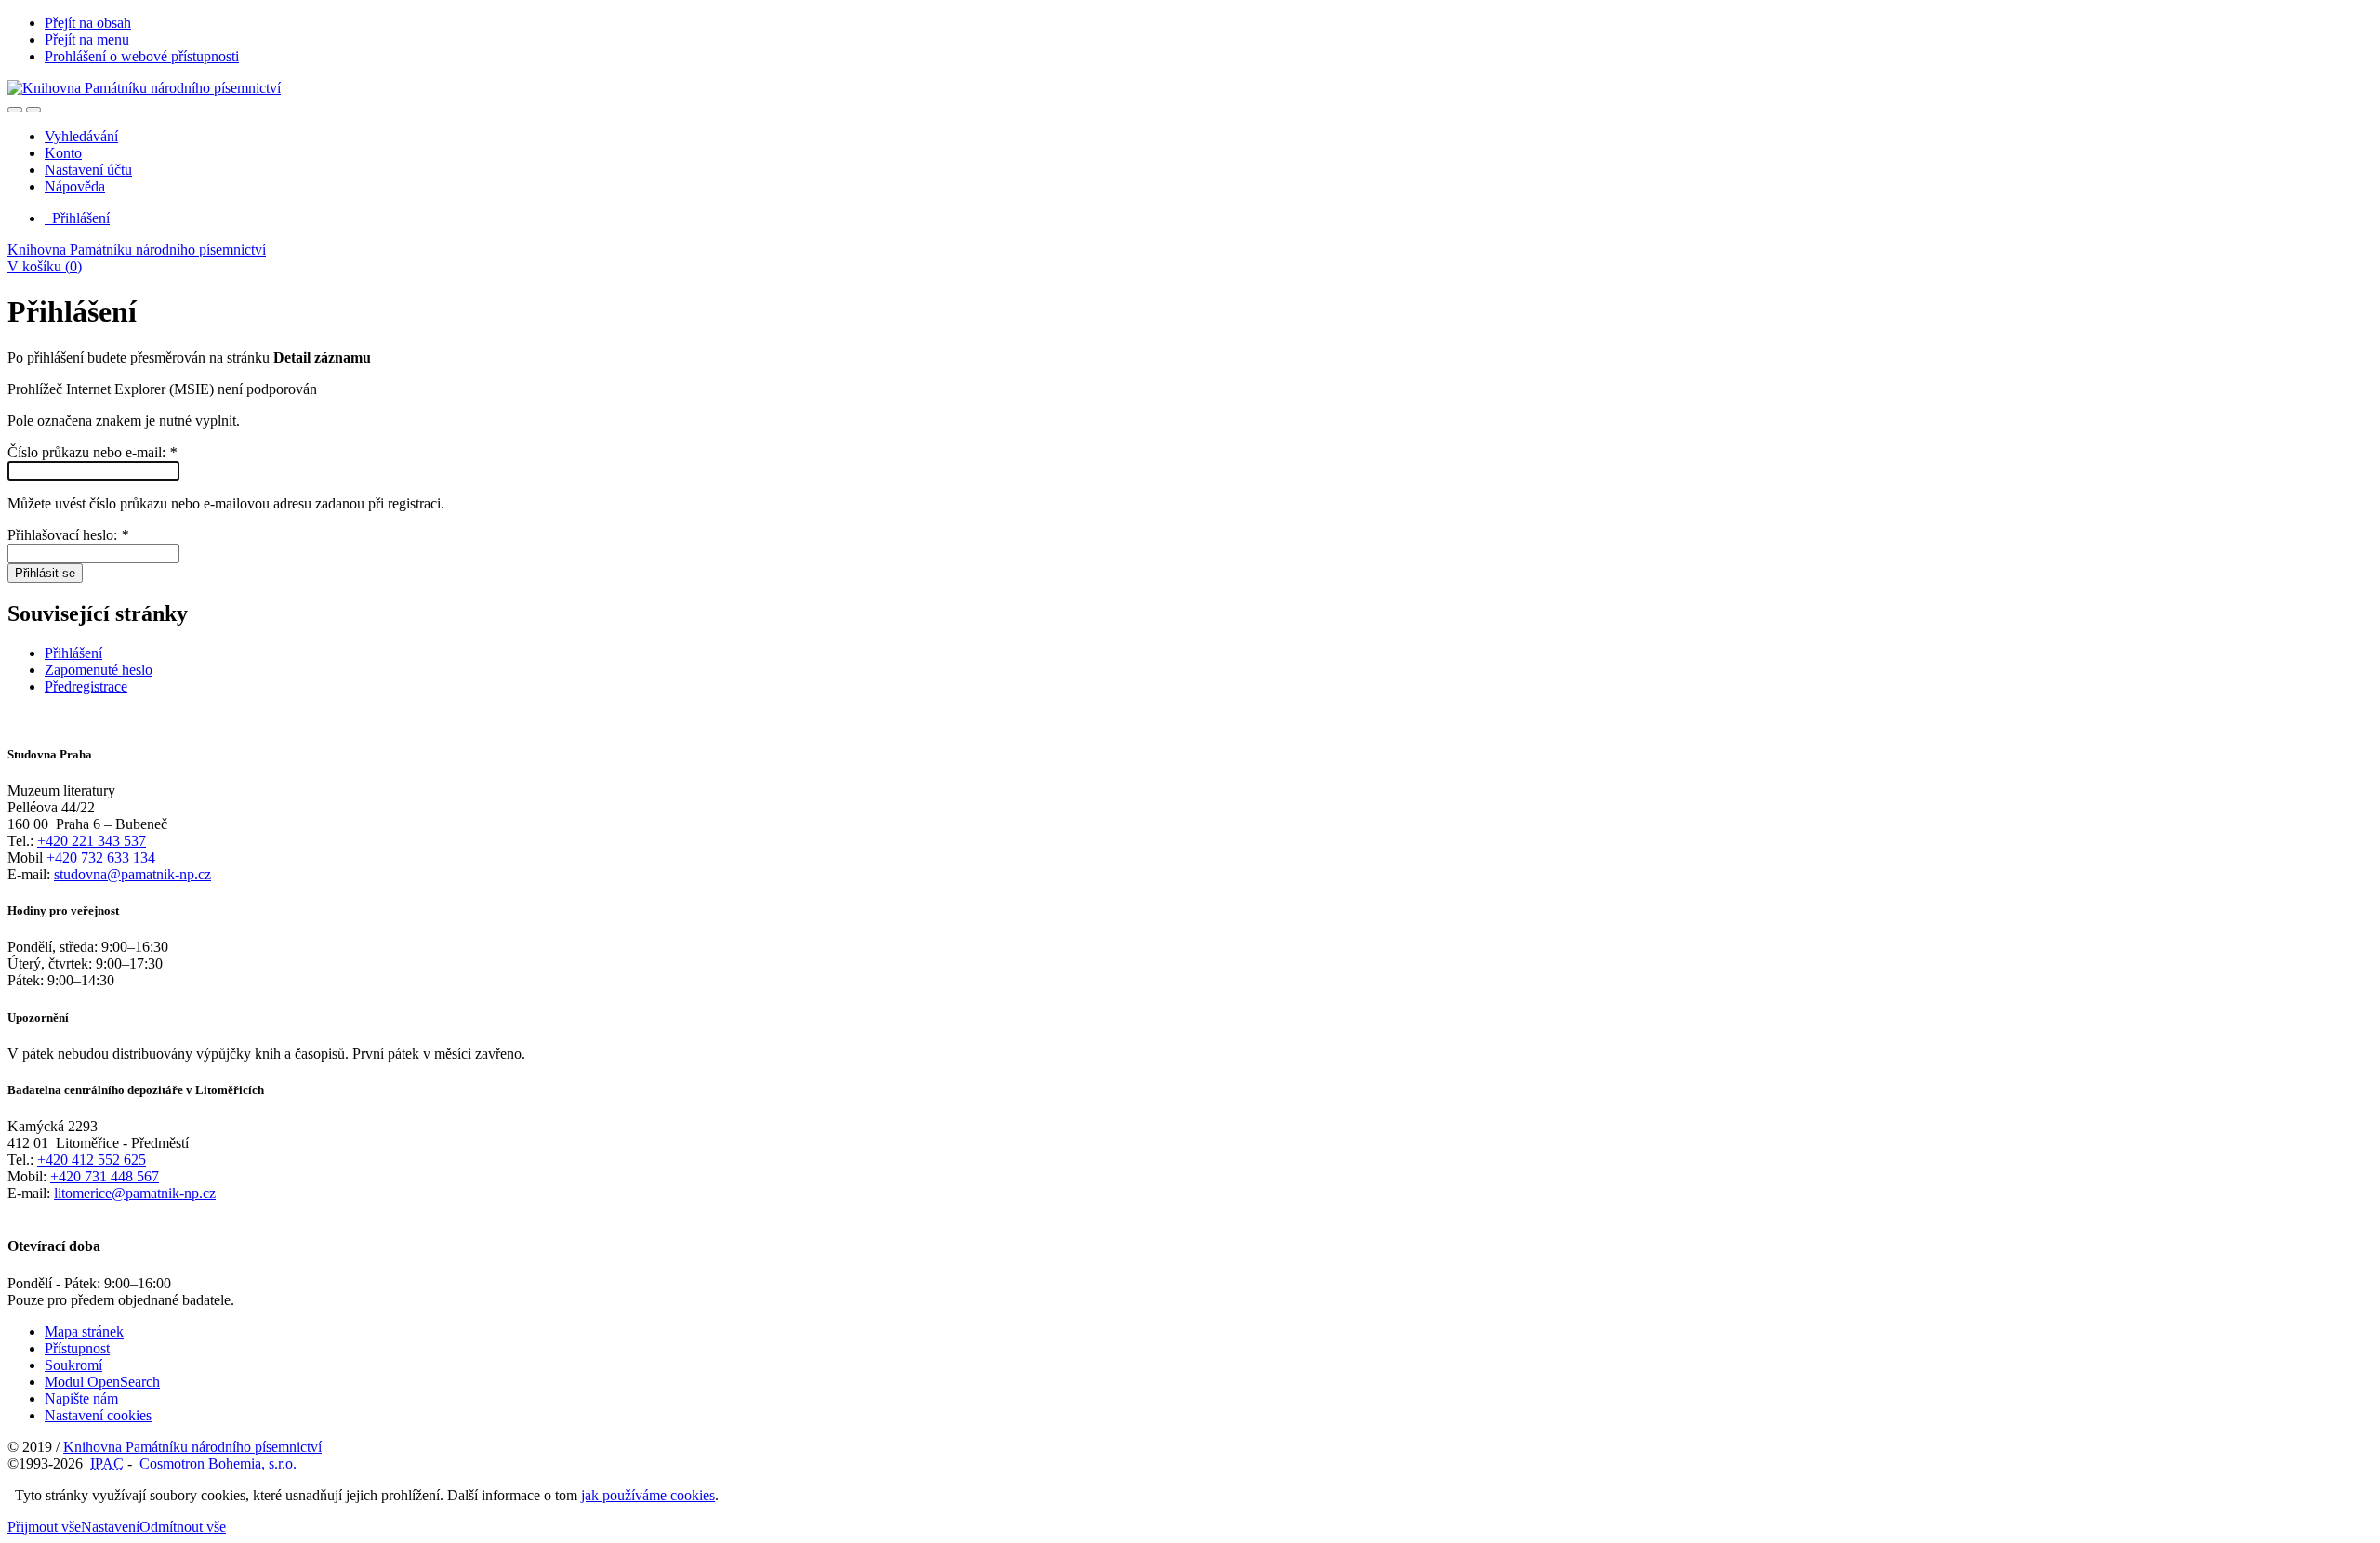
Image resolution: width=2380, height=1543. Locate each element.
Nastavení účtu (88, 170)
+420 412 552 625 (92, 1160)
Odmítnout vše (183, 1527)
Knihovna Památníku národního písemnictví (137, 250)
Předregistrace (86, 686)
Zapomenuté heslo (99, 670)
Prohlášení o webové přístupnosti (142, 56)
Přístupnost (77, 1348)
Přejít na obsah (88, 23)
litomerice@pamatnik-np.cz (135, 1193)
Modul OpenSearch (102, 1382)
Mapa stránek (84, 1332)
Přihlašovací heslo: (68, 535)
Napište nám (81, 1398)
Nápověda (75, 186)
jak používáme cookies (648, 1495)
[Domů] (144, 88)
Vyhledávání (81, 136)
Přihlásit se (45, 573)
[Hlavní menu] (33, 110)
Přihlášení (77, 218)
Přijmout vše (44, 1527)
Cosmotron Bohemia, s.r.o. (218, 1464)
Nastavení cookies (98, 1415)
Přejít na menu (87, 40)
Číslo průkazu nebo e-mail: (92, 452)
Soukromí (73, 1365)
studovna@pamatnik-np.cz (132, 874)
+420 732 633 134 (101, 857)
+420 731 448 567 (105, 1176)
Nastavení (110, 1527)
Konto (63, 153)
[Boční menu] (15, 110)
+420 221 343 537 (92, 841)
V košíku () (45, 266)
